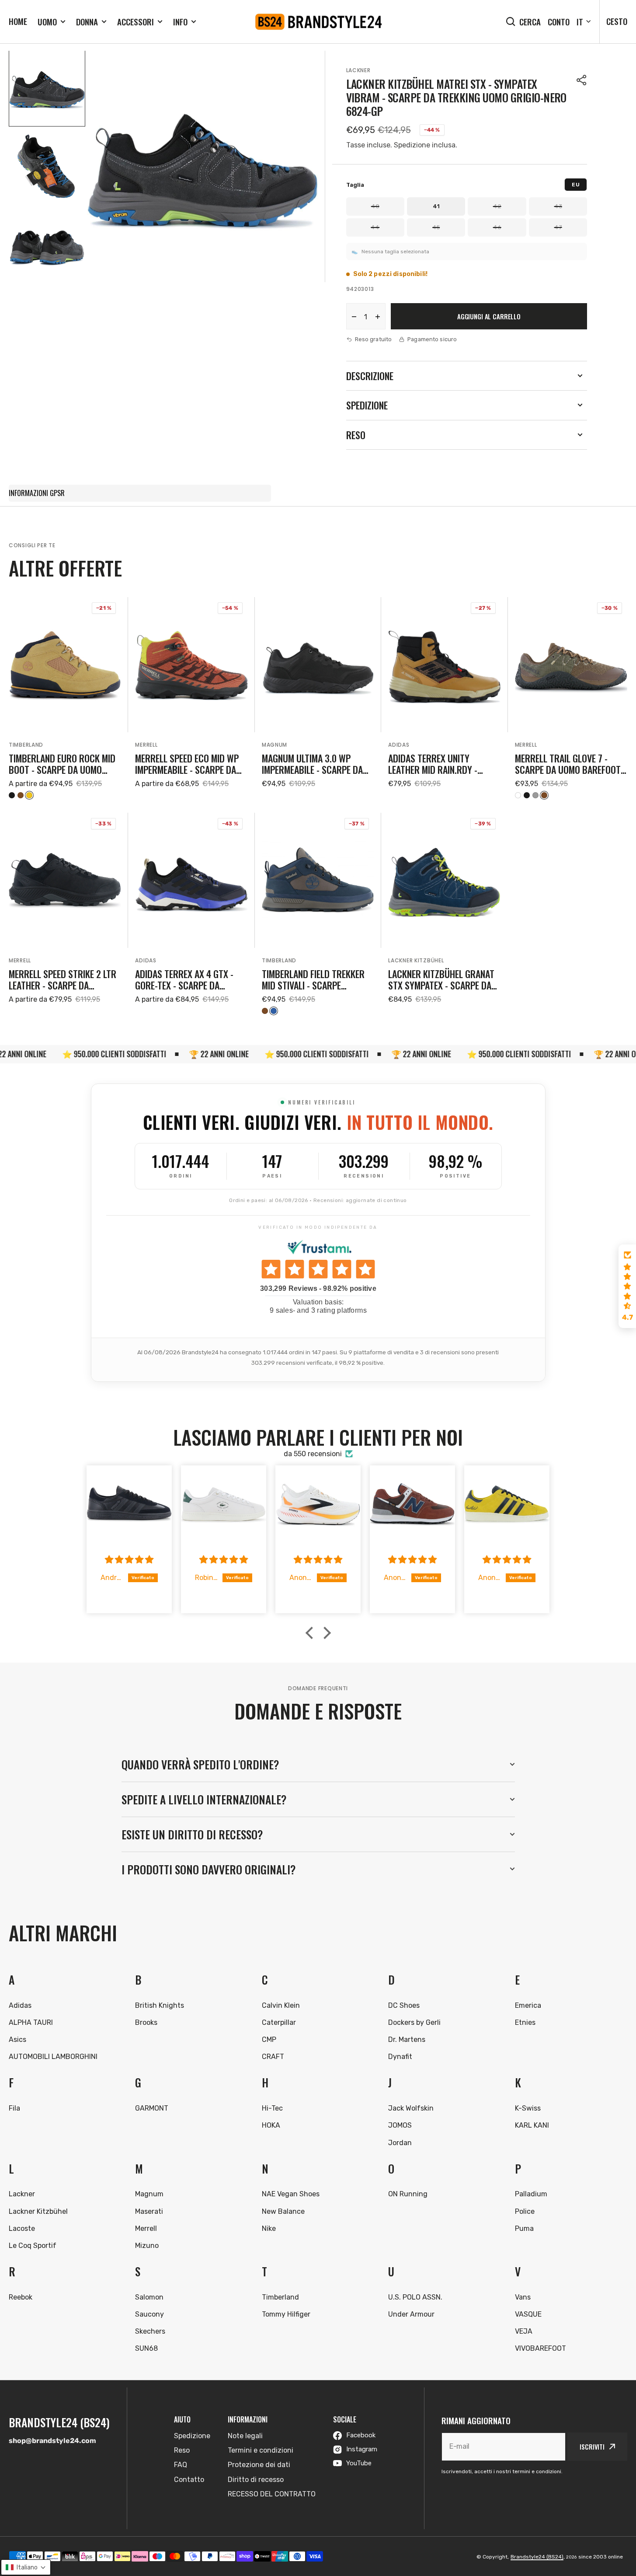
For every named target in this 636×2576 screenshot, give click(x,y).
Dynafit (400, 2057)
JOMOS (400, 2125)
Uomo (47, 22)
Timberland (26, 745)
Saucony (149, 2314)
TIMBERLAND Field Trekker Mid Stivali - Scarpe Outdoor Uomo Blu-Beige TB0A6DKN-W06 (313, 980)
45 (436, 227)
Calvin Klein (281, 2005)
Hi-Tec (272, 2108)
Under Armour (411, 2314)
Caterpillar (279, 2022)
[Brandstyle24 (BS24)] (318, 22)
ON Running (408, 2194)
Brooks (146, 2022)
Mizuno (147, 2246)
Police (525, 2211)
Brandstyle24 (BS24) (537, 2557)
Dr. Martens (407, 2039)
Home (18, 21)
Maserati (149, 2211)
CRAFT (273, 2057)
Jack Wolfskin (411, 2108)
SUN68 (146, 2348)
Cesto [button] (617, 21)
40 (375, 206)
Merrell (146, 745)
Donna (87, 22)
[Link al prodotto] (65, 698)
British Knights (160, 2005)
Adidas (399, 745)
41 (436, 206)
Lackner (358, 70)
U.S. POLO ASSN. (415, 2297)
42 (497, 206)
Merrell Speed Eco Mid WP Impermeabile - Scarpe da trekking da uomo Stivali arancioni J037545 (187, 764)
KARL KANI (532, 2125)
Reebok (21, 2297)
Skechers (150, 2331)
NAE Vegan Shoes (291, 2194)
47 (558, 227)
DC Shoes (404, 2005)
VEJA (524, 2331)
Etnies (525, 2022)
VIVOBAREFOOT (540, 2348)
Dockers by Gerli (414, 2022)
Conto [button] (559, 22)
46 (497, 227)
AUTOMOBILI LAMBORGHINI (53, 2057)
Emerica (528, 2005)
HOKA (271, 2125)
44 (375, 227)
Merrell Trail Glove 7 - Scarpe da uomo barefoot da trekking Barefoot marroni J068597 (568, 764)
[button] (582, 80)
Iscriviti (592, 2447)
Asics (17, 2039)
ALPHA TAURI (31, 2022)
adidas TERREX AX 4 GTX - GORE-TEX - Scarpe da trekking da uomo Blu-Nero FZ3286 (191, 980)
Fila (14, 2108)
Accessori (136, 22)
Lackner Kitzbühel (416, 960)
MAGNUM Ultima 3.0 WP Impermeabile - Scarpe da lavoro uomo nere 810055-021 (315, 764)
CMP (269, 2039)
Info (180, 22)
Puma (524, 2228)
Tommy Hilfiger (286, 2314)
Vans (523, 2297)
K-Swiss (528, 2108)
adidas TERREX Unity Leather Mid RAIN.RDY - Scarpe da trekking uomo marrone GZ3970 (440, 764)
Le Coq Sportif (33, 2246)
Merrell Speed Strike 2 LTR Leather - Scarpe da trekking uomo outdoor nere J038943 (63, 980)
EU (576, 185)
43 (558, 206)
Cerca (530, 22)
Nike (269, 2228)
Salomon (149, 2297)
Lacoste (22, 2228)
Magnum (275, 745)
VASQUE (528, 2314)
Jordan (400, 2143)
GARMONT (152, 2108)
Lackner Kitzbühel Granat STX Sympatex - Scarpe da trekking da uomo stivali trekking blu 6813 (441, 980)
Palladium (531, 2194)
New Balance (283, 2211)
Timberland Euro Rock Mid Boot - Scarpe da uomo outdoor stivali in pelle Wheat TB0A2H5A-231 (62, 764)
